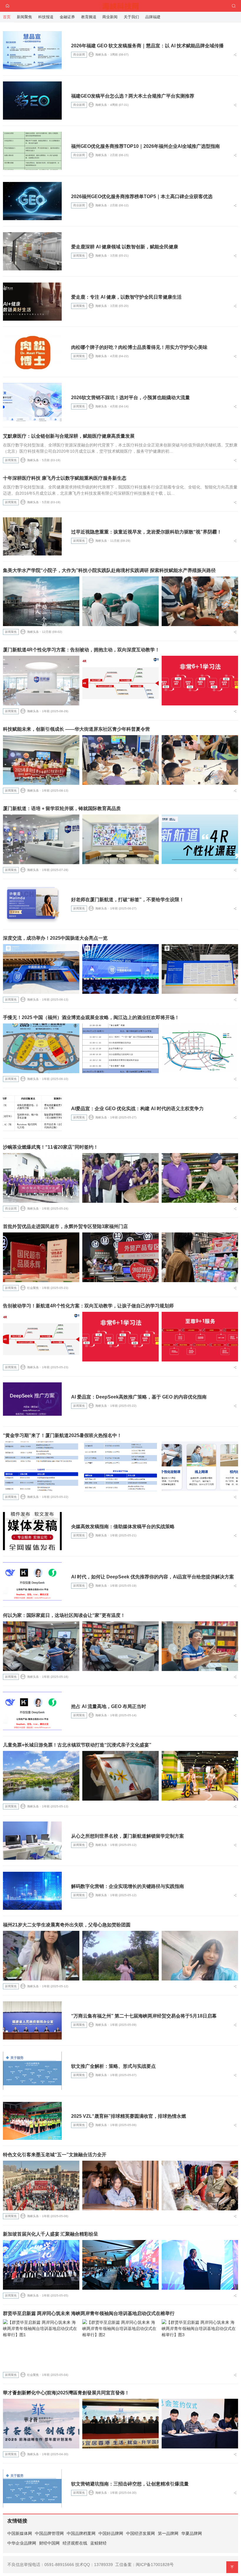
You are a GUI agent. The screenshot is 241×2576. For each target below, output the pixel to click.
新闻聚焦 (79, 256)
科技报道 (46, 17)
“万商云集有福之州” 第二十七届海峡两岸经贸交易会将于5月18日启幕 (144, 2016)
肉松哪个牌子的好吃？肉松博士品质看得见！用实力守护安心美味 (139, 347)
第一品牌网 (168, 2533)
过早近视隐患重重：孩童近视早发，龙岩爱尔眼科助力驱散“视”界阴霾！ (146, 532)
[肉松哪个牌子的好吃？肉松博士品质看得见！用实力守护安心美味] (32, 352)
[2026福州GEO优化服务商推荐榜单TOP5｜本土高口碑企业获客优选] (32, 201)
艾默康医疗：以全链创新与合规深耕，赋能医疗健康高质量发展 (69, 436)
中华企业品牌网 (22, 2543)
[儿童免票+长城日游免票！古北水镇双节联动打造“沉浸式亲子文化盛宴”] (41, 1776)
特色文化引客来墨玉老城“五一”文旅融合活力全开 (55, 2155)
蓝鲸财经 (98, 2543)
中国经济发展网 (140, 2533)
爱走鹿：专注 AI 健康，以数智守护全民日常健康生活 (126, 297)
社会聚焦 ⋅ (34, 1288)
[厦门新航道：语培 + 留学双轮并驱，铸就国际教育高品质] (41, 839)
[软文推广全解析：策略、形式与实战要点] (32, 2071)
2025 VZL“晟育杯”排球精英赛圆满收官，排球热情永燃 (129, 2116)
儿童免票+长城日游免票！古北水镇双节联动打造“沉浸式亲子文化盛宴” (77, 1745)
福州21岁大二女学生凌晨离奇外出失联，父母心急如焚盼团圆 (67, 1925)
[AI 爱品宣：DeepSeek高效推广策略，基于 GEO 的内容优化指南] (32, 1401)
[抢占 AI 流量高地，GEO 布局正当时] (32, 1711)
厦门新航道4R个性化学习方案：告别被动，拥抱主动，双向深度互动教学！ (81, 650)
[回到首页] (7, 6)
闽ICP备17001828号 (155, 2565)
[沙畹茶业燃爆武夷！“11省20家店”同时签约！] (41, 1178)
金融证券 (67, 17)
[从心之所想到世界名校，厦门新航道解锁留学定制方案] (32, 1841)
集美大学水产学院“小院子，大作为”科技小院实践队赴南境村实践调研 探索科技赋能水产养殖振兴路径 (109, 570)
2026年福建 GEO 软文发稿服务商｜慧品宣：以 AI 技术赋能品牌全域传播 (147, 46)
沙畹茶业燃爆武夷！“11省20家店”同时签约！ (51, 1147)
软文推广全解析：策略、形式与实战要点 (113, 2066)
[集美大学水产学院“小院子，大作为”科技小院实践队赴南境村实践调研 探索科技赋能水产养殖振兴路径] (41, 601)
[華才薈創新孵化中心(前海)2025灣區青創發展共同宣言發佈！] (41, 2424)
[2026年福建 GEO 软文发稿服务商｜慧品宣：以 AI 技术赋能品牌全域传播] (32, 50)
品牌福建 (153, 17)
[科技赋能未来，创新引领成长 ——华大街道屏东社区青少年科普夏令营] (41, 760)
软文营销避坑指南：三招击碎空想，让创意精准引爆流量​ (130, 2484)
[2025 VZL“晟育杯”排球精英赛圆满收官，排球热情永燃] (32, 2121)
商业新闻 (79, 55)
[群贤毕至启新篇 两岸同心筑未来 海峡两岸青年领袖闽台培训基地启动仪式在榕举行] (41, 2344)
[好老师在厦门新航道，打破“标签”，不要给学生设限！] (32, 904)
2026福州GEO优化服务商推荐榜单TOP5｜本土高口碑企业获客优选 (142, 196)
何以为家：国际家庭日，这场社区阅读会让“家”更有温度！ (64, 1615)
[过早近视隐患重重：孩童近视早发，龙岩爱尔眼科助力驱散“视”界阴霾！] (32, 536)
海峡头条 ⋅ (102, 55)
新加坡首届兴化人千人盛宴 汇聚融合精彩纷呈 (51, 2234)
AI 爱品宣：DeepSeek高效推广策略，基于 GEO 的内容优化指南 (139, 1397)
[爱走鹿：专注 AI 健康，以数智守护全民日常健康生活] (32, 302)
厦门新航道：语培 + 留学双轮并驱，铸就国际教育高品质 (62, 808)
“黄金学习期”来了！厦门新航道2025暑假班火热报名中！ (62, 1435)
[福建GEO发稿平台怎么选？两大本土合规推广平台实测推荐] (32, 101)
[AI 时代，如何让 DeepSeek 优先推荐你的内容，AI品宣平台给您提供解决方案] (32, 1581)
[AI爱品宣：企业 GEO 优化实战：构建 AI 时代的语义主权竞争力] (32, 1113)
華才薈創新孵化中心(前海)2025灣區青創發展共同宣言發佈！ (66, 2393)
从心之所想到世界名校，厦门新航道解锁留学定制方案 (128, 1836)
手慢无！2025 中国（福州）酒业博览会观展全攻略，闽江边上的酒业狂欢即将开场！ (91, 1017)
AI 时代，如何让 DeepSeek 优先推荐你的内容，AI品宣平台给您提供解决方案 (153, 1577)
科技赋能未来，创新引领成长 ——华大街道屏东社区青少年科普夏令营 (76, 729)
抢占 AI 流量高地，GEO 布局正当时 (109, 1706)
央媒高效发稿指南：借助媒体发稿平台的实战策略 (123, 1527)
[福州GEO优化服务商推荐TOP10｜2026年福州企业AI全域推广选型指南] (32, 151)
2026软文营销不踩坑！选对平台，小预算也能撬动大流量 (130, 398)
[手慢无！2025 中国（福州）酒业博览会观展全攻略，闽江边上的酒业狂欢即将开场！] (41, 1048)
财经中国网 (49, 2543)
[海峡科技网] (121, 5)
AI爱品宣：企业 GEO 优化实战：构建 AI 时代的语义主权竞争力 (137, 1109)
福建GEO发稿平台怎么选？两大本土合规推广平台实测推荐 (133, 96)
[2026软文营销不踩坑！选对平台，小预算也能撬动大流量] (32, 402)
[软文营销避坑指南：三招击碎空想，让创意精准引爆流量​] (32, 2488)
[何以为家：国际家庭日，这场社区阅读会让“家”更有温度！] (41, 1646)
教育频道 (89, 17)
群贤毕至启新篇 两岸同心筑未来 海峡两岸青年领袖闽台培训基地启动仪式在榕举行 (89, 2313)
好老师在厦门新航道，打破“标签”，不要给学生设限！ (128, 900)
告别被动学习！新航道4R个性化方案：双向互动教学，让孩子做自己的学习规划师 (88, 1306)
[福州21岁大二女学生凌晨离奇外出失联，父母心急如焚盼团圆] (41, 1956)
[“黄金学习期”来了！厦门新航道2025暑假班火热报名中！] (41, 1466)
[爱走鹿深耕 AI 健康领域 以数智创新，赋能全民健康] (32, 251)
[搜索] (234, 6)
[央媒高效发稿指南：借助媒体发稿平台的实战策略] (32, 1531)
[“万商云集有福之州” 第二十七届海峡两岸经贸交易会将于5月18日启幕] (32, 2020)
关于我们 (131, 17)
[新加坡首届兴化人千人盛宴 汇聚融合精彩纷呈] (41, 2265)
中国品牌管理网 (49, 2533)
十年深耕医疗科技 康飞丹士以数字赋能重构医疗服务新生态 (65, 478)
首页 (7, 17)
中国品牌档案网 (81, 2533)
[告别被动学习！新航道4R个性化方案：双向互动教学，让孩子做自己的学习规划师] (41, 1337)
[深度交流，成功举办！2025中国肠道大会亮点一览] (41, 969)
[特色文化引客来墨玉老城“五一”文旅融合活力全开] (41, 2186)
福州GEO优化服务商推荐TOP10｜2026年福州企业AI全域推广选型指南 (145, 146)
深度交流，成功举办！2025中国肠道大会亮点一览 (55, 938)
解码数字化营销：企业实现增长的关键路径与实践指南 (128, 1886)
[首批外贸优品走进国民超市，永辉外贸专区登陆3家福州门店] (41, 1257)
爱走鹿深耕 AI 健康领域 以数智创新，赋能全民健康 (125, 247)
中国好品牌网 (111, 2533)
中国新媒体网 (20, 2533)
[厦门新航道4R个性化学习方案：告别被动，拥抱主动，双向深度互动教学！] (41, 681)
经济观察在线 (75, 2543)
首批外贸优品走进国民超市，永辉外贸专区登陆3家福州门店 (65, 1226)
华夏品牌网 (192, 2533)
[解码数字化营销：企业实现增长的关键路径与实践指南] (32, 1891)
